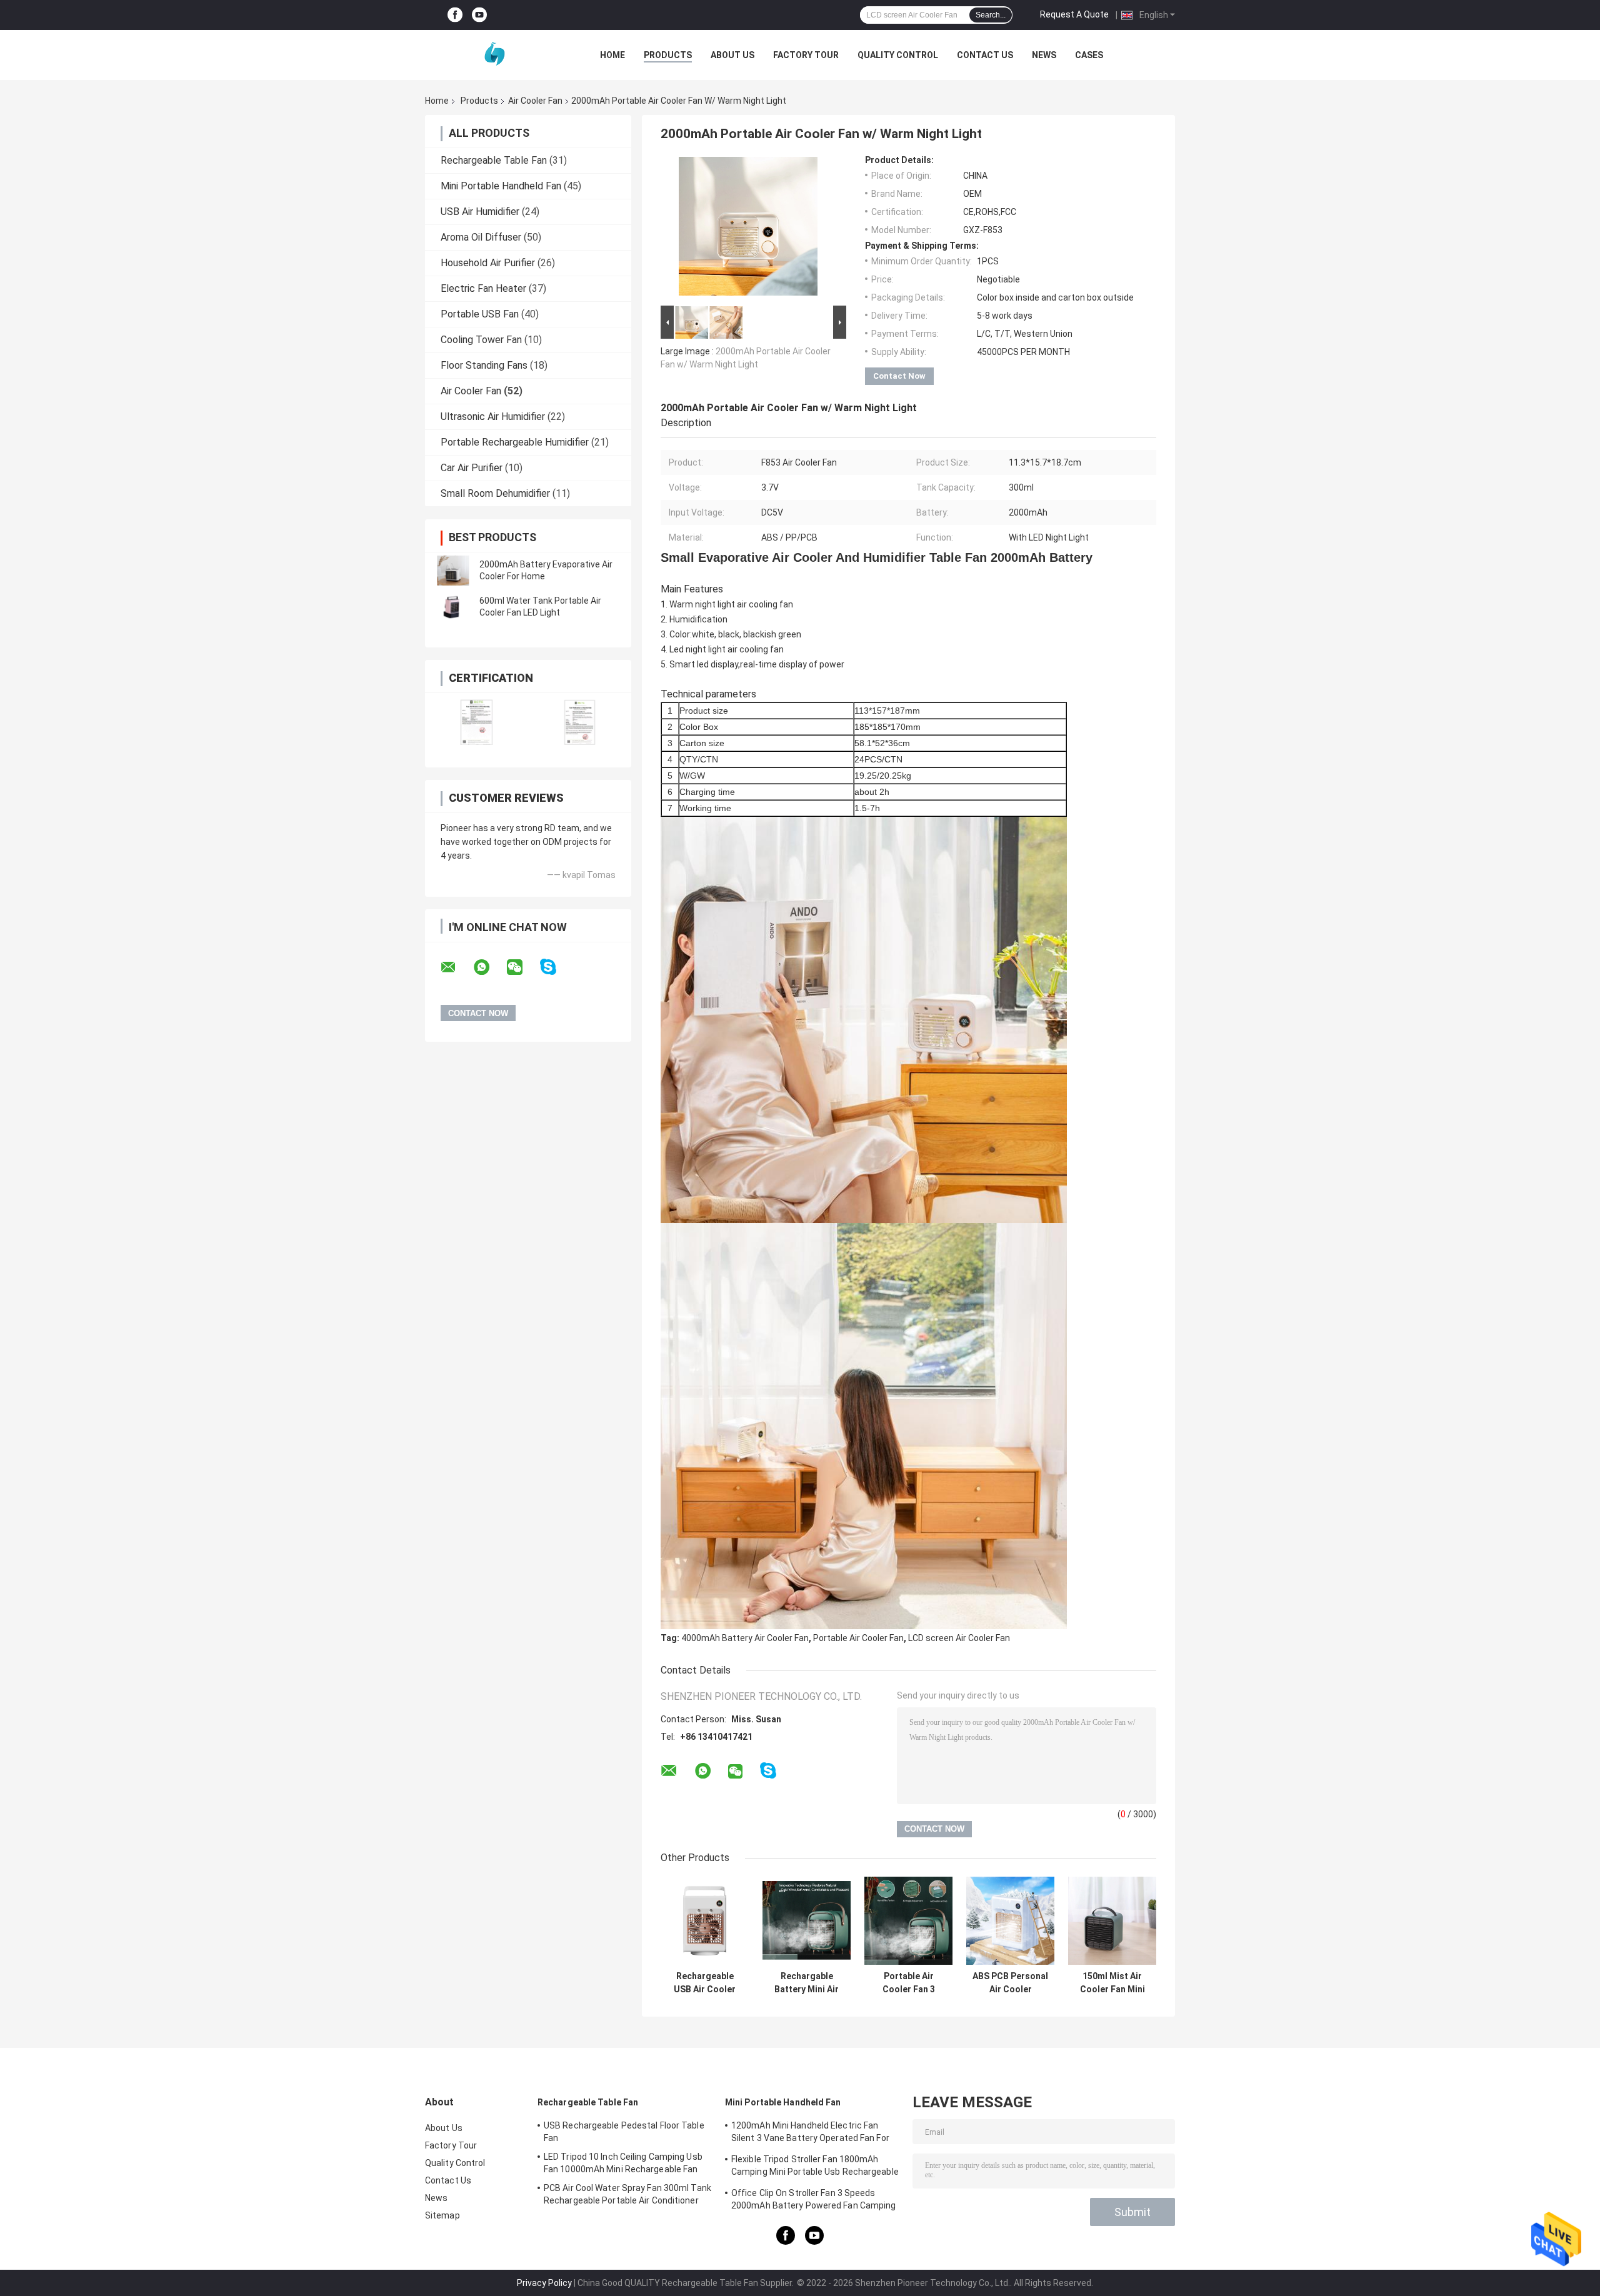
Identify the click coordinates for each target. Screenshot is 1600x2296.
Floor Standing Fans (484, 365)
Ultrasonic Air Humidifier (493, 417)
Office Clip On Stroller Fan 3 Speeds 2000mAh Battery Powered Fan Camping (814, 2199)
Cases (1089, 55)
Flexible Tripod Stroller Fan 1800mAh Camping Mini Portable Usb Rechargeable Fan (815, 2167)
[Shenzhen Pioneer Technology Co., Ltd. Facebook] (455, 15)
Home (612, 55)
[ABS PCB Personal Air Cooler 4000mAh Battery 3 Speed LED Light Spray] (1010, 1921)
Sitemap (442, 2215)
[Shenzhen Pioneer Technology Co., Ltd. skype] (556, 967)
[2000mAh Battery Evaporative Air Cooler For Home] (453, 571)
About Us (732, 55)
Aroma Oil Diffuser (481, 237)
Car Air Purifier (472, 468)
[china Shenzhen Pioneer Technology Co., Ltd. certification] (477, 722)
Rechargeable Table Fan (494, 160)
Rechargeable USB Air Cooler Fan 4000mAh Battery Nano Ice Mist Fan (705, 1983)
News (1044, 55)
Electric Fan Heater (483, 288)
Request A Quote (1074, 14)
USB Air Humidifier (480, 212)
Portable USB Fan (480, 314)
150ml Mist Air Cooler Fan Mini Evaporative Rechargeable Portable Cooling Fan (1112, 1983)
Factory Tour (806, 55)
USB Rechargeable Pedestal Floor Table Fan (624, 2132)
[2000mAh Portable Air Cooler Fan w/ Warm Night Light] (748, 229)
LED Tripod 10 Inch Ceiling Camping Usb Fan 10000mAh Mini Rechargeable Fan (623, 2163)
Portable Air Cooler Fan (858, 1638)
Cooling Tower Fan (481, 340)
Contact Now (899, 376)
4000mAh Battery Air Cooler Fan (745, 1638)
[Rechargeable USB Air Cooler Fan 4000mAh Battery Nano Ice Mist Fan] (705, 1921)
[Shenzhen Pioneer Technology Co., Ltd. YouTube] (479, 15)
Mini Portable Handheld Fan (501, 186)
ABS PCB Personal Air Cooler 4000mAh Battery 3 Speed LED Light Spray (1010, 1983)
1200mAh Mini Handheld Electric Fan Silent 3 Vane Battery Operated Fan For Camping (810, 2134)
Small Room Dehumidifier (495, 493)
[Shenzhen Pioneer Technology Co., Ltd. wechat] (522, 967)
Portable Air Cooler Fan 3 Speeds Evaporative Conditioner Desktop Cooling (908, 1983)
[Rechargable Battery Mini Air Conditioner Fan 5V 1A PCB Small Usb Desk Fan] (807, 1921)
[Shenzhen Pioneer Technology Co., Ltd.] (494, 55)
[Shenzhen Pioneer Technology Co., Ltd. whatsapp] (489, 967)
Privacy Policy (544, 2283)
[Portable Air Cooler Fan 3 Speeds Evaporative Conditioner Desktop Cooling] (908, 1921)
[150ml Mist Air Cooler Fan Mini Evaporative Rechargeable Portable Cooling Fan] (1112, 1921)
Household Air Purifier (488, 263)
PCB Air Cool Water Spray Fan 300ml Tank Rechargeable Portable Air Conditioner (627, 2194)
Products (668, 55)
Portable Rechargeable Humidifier (515, 442)
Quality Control (898, 55)
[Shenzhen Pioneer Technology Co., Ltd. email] (456, 967)
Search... (991, 15)
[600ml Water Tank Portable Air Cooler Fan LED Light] (453, 607)
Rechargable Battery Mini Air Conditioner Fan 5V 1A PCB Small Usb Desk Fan (807, 1983)
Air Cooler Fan (535, 101)
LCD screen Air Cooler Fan (959, 1638)
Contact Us (985, 55)
